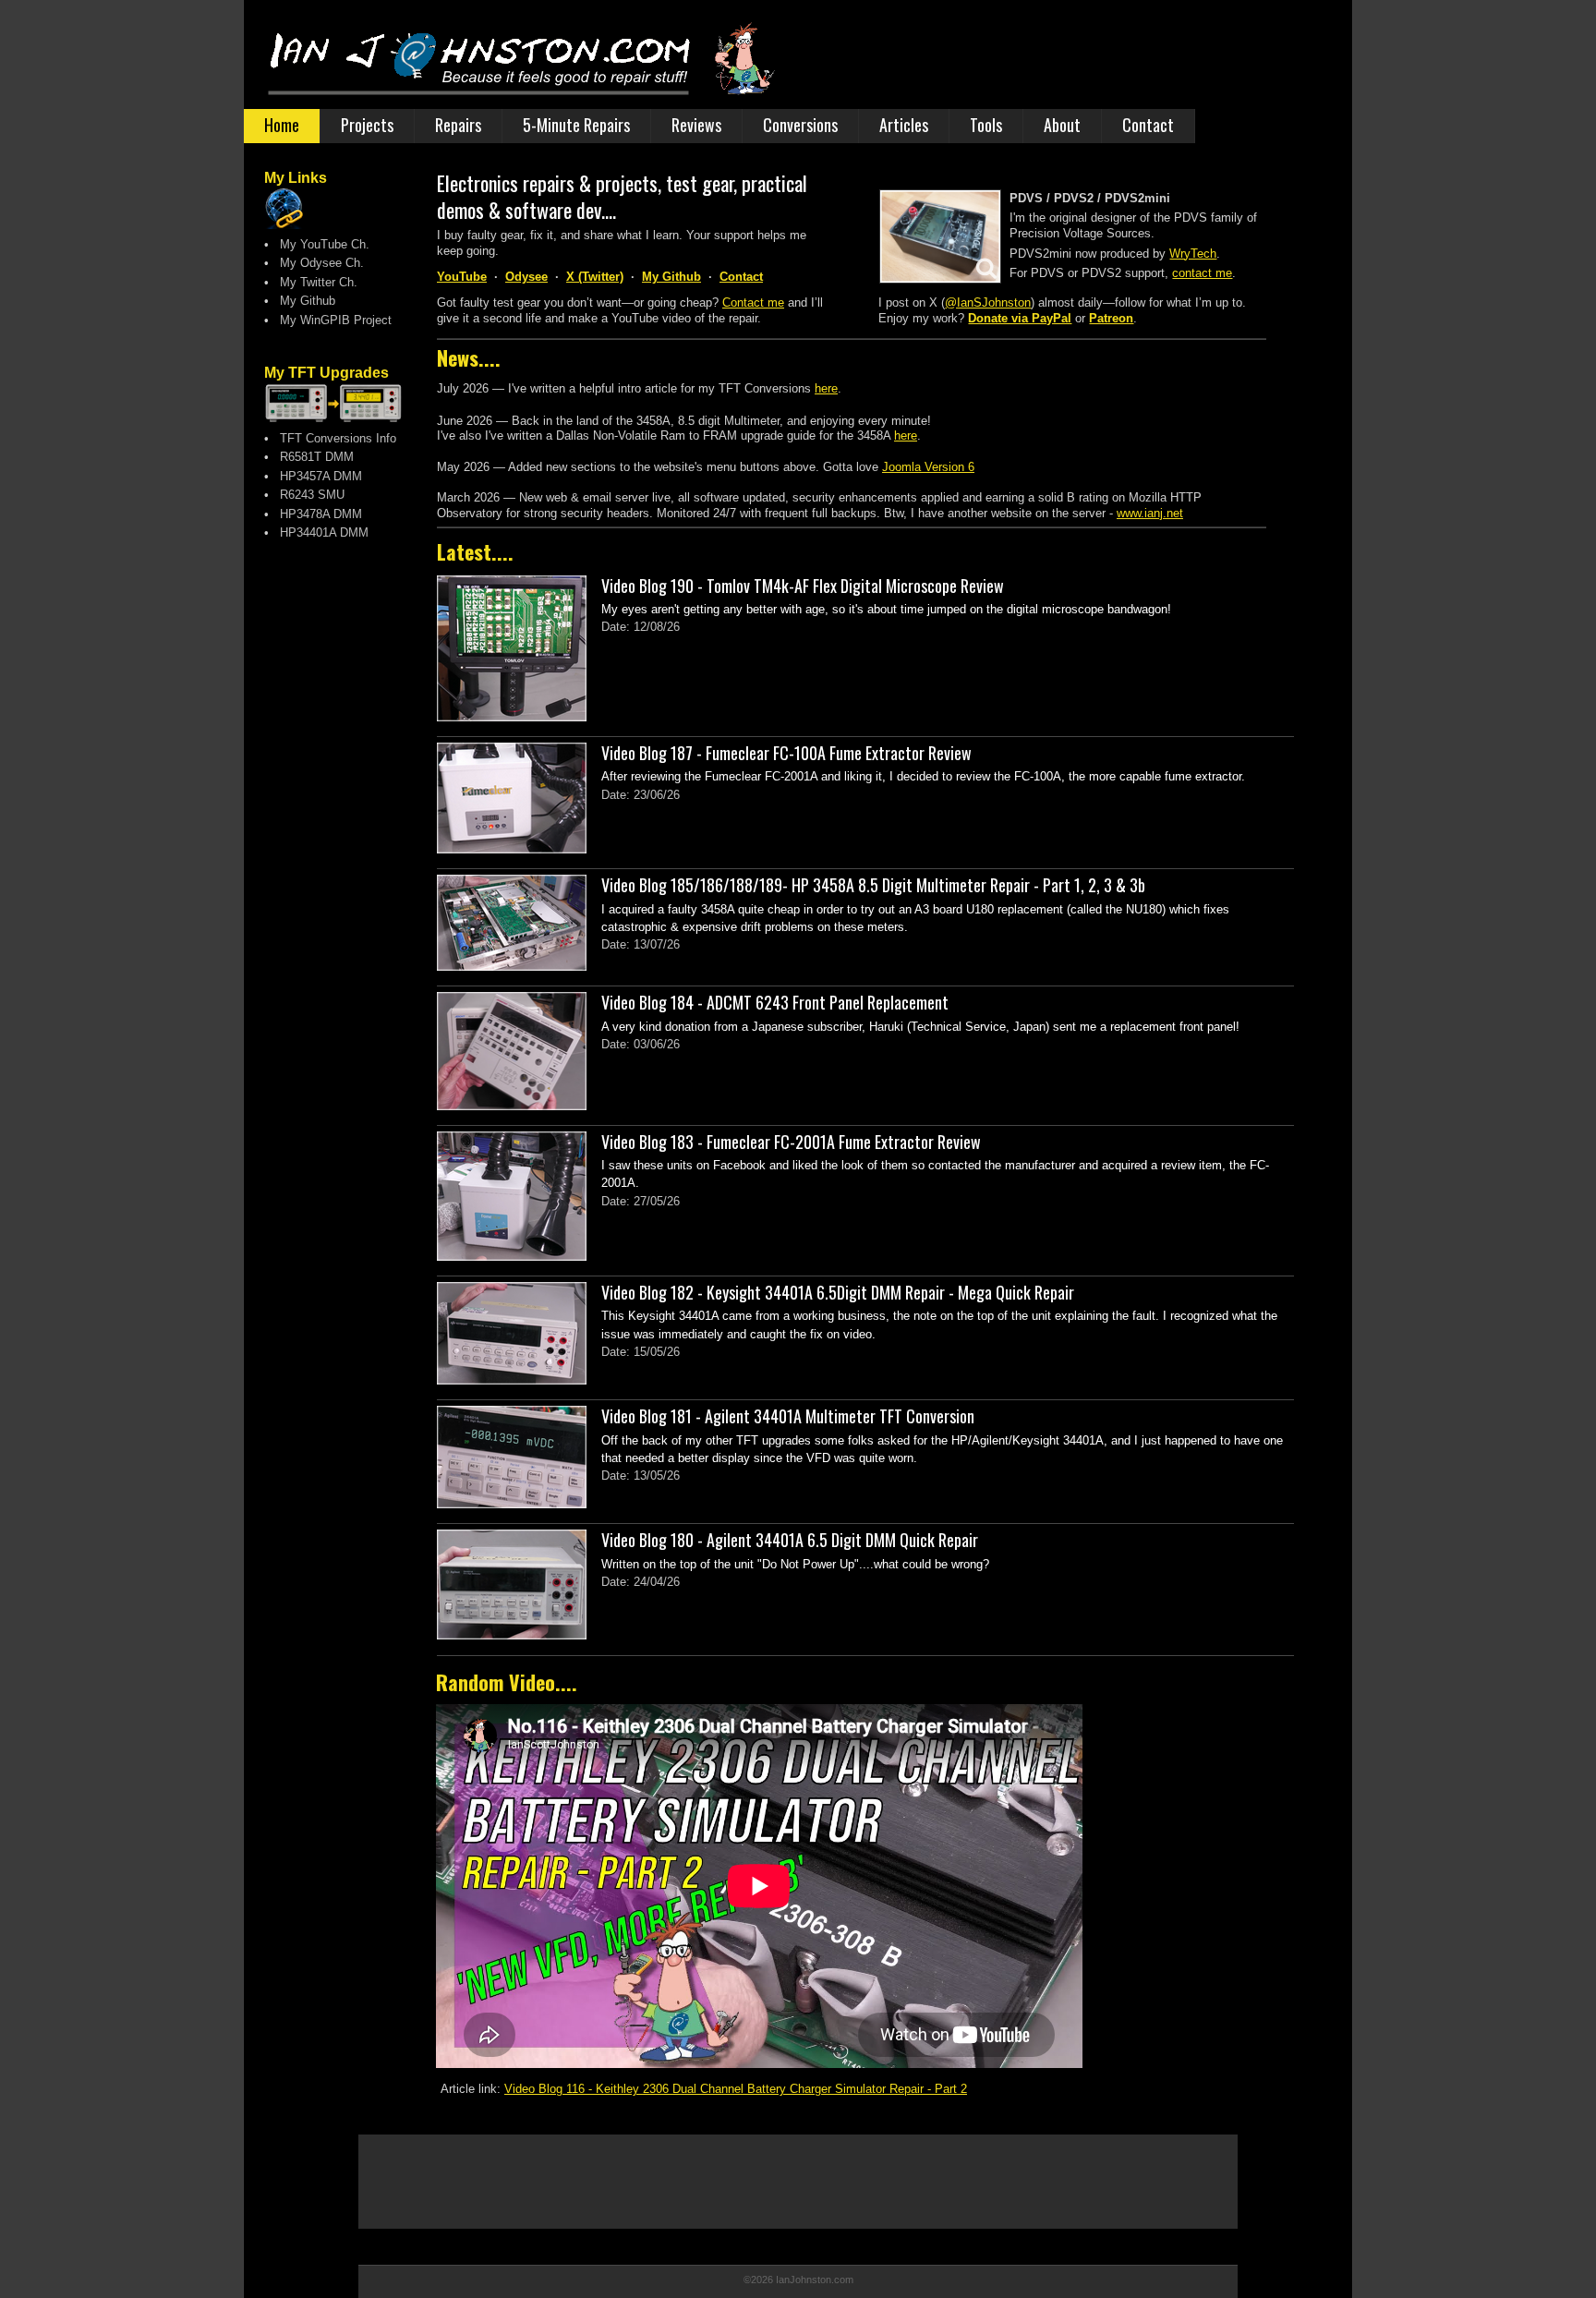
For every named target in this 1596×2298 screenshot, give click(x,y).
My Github (302, 301)
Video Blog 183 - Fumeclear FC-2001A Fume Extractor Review (791, 1142)
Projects (367, 125)
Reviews (696, 125)
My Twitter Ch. (313, 282)
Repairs (458, 125)
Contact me (753, 302)
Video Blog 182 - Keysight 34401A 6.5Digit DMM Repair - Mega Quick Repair (838, 1292)
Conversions (800, 125)
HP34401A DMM (319, 532)
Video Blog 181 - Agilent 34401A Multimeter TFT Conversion (788, 1416)
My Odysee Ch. (316, 263)
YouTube (462, 277)
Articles (904, 125)
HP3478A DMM (315, 514)
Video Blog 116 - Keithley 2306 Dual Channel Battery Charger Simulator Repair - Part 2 (736, 2089)
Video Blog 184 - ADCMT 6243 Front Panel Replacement (775, 1002)
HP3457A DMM (315, 476)
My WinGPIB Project (330, 320)
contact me (1202, 273)
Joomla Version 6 (928, 467)
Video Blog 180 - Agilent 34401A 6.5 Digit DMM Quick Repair (790, 1540)
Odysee (526, 277)
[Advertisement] (338, 906)
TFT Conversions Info (332, 438)
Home (282, 125)
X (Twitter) (595, 277)
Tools (986, 125)
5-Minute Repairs (576, 125)
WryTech (1193, 254)
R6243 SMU (307, 495)
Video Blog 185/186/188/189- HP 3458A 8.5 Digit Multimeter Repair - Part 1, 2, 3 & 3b (873, 885)
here (826, 388)
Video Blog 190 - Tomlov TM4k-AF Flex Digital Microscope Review (803, 586)
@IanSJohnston (988, 302)
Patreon (1111, 318)
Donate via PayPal (1020, 318)
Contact (1148, 125)
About (1062, 125)
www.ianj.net (1150, 513)
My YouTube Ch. (319, 244)
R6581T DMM (311, 457)
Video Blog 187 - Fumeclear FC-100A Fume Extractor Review (786, 753)
